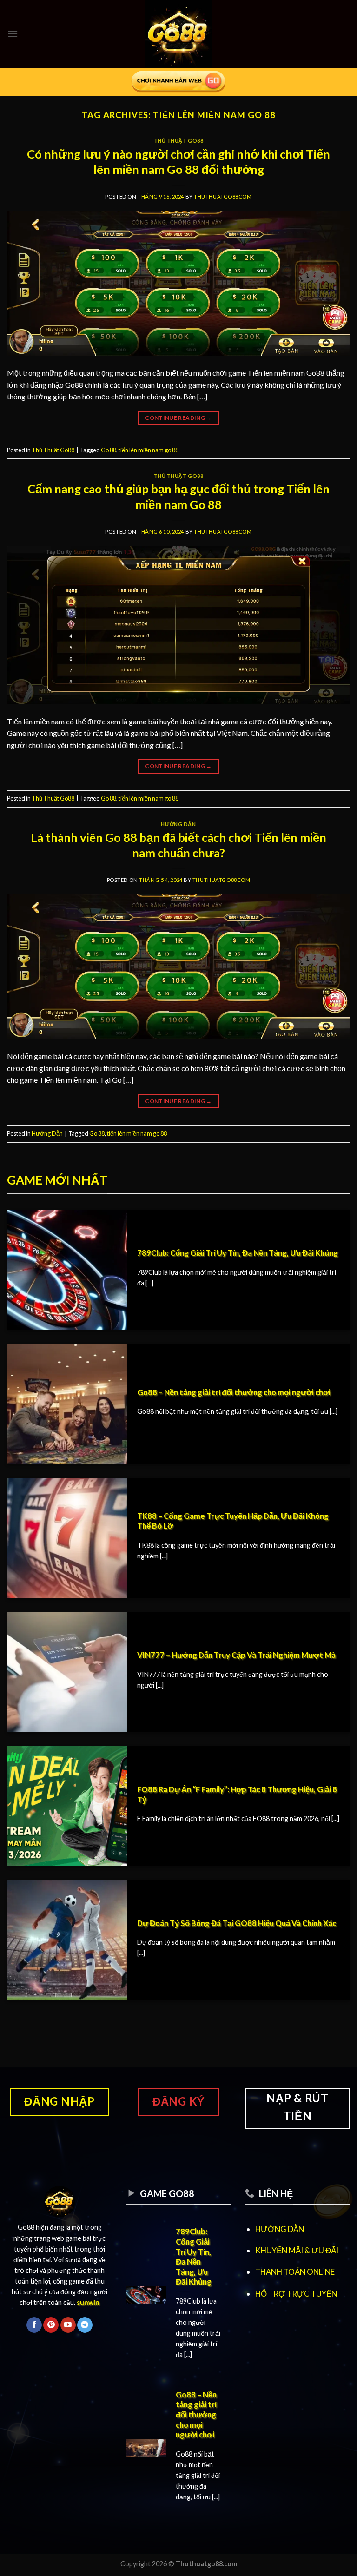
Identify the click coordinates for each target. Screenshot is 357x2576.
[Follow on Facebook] (34, 2325)
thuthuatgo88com (223, 196)
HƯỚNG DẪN (280, 2229)
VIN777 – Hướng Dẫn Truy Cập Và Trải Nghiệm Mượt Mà (236, 1655)
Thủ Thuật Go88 (179, 141)
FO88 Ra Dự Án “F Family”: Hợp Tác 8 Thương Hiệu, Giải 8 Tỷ (237, 1795)
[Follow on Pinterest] (51, 2325)
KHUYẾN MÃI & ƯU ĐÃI (297, 2250)
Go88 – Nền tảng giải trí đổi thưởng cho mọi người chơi (234, 1392)
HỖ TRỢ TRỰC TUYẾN (296, 2294)
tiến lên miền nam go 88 (149, 450)
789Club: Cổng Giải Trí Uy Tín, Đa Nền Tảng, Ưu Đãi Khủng (238, 1253)
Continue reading (178, 418)
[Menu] (13, 34)
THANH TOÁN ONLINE (295, 2272)
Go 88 (109, 450)
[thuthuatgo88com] (179, 34)
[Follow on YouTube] (68, 2325)
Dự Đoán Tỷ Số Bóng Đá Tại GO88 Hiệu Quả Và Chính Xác (237, 1923)
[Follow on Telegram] (85, 2325)
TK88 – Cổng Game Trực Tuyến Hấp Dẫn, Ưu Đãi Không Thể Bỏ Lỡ (233, 1521)
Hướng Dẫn (178, 824)
